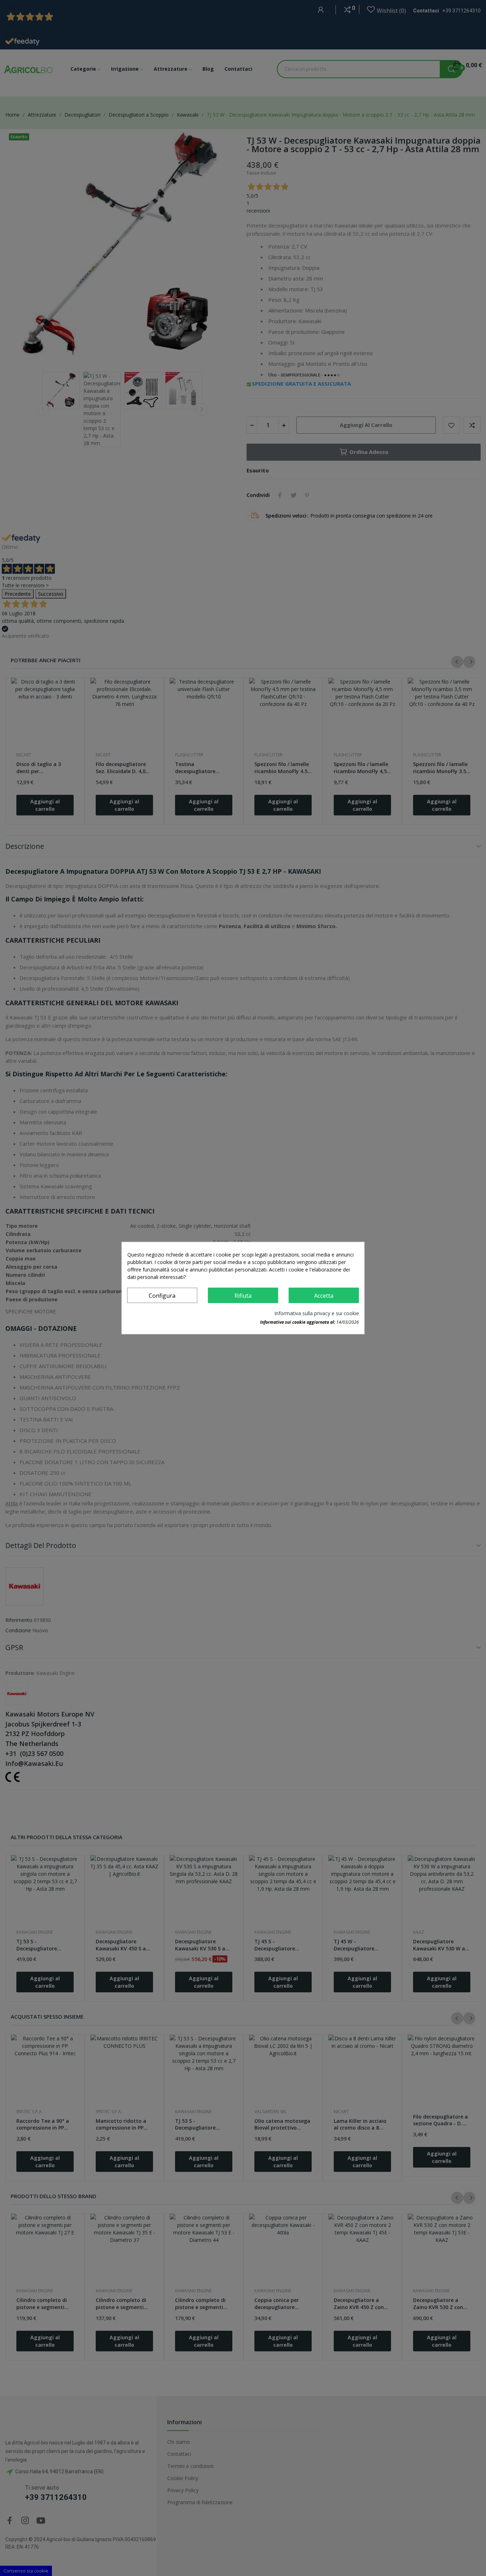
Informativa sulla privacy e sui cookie (317, 1313)
